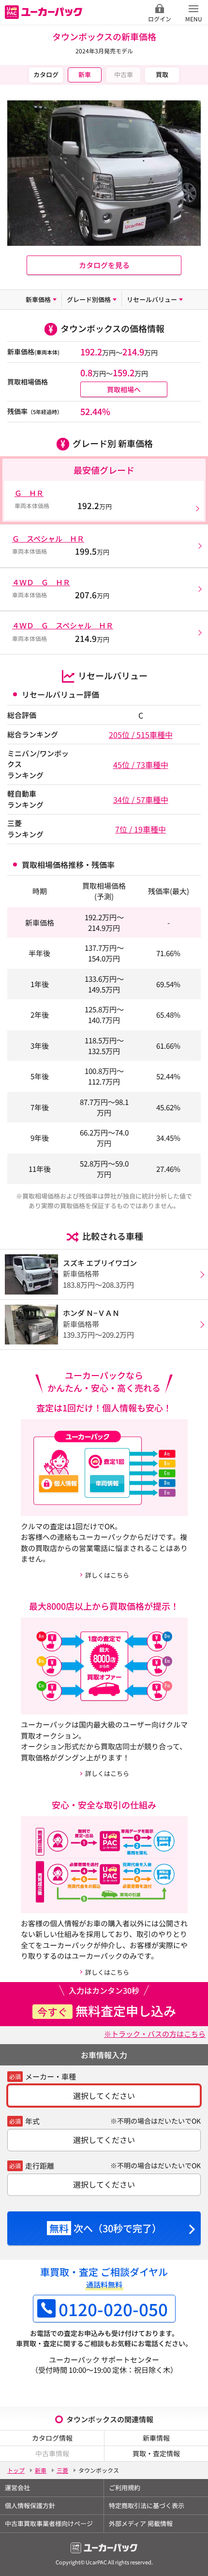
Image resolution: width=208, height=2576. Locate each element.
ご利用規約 (125, 2488)
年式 (32, 2121)
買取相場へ (124, 389)
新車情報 (156, 2438)
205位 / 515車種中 (141, 735)
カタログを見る (104, 265)
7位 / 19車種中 (141, 829)
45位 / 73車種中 (141, 765)
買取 (162, 74)
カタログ (46, 74)
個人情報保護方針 (30, 2505)
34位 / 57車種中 (141, 800)
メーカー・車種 (51, 2076)
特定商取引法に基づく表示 (147, 2505)
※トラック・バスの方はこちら (155, 2034)
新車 (85, 74)
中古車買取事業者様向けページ (49, 2523)
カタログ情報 (52, 2438)
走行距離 (40, 2166)
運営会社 (17, 2488)
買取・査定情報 (156, 2453)
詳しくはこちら (107, 1575)
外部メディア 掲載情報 (141, 2523)
